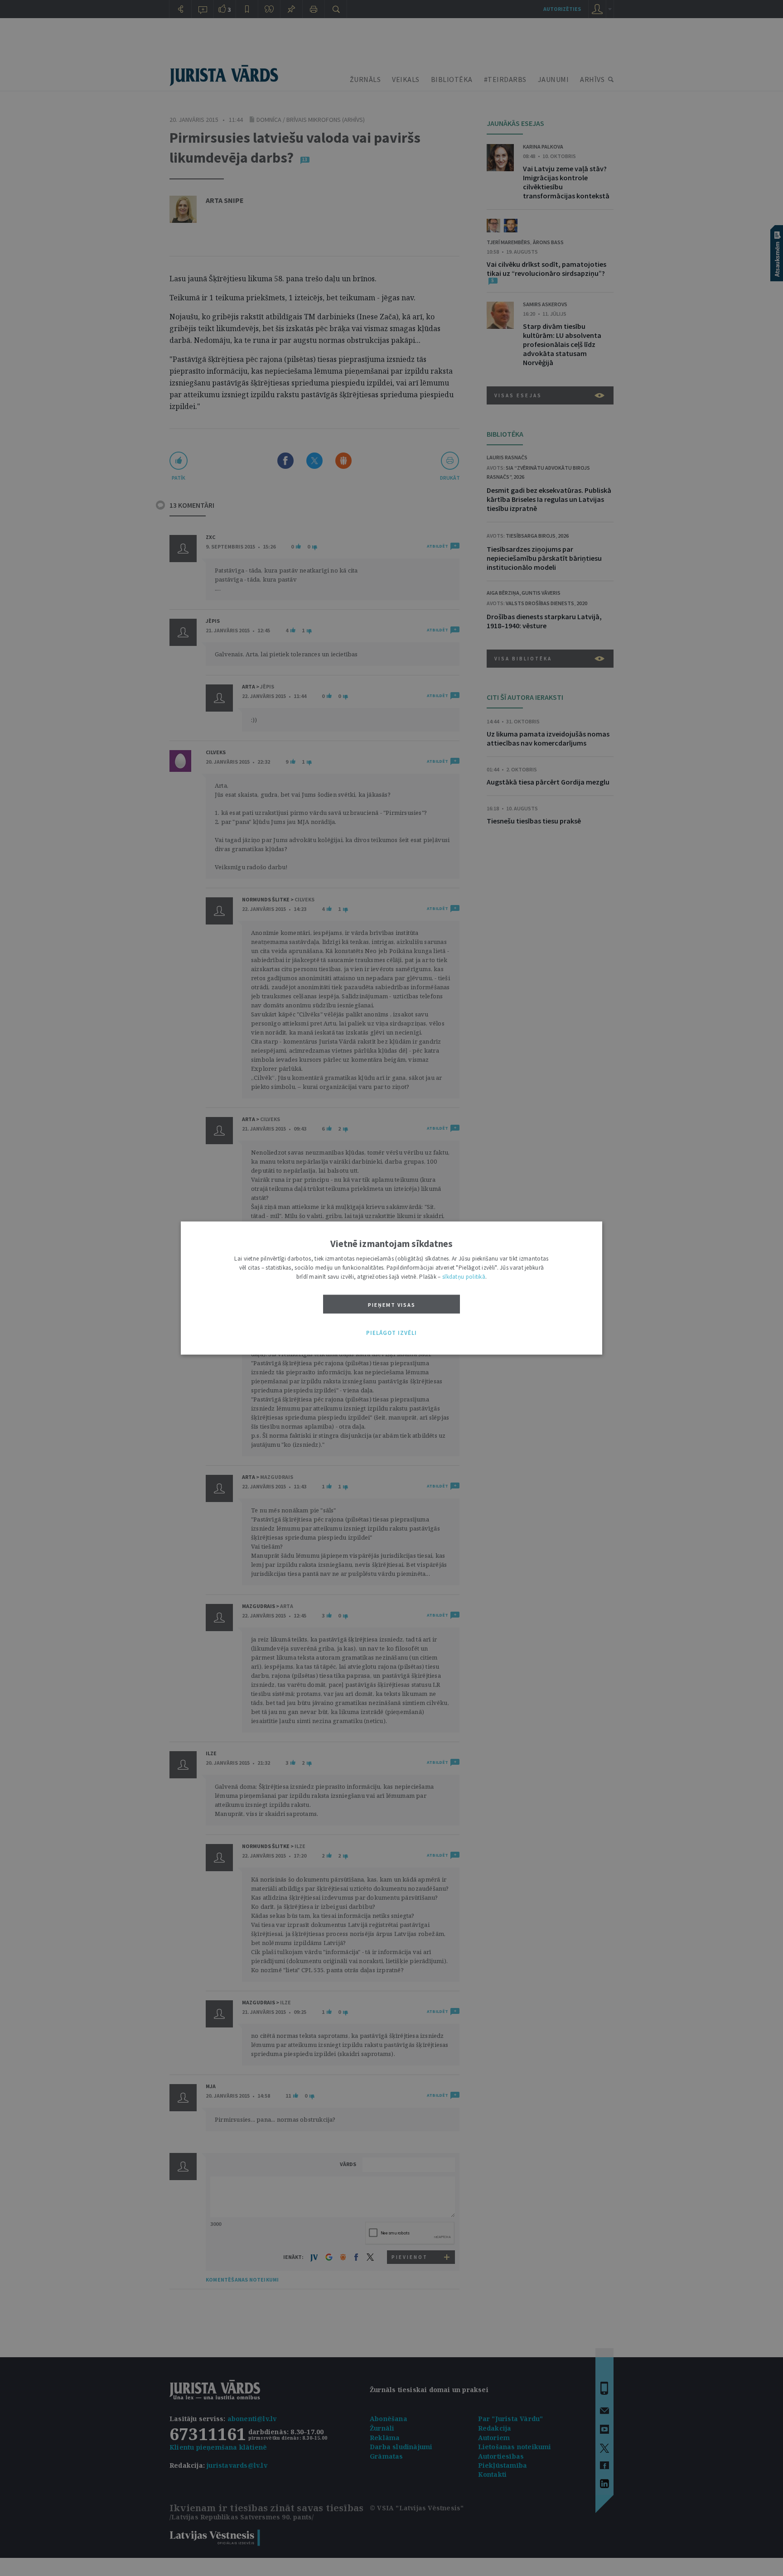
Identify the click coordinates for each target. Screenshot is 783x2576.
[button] (391, 1333)
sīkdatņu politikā (464, 1276)
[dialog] (391, 1288)
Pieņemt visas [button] (392, 1304)
